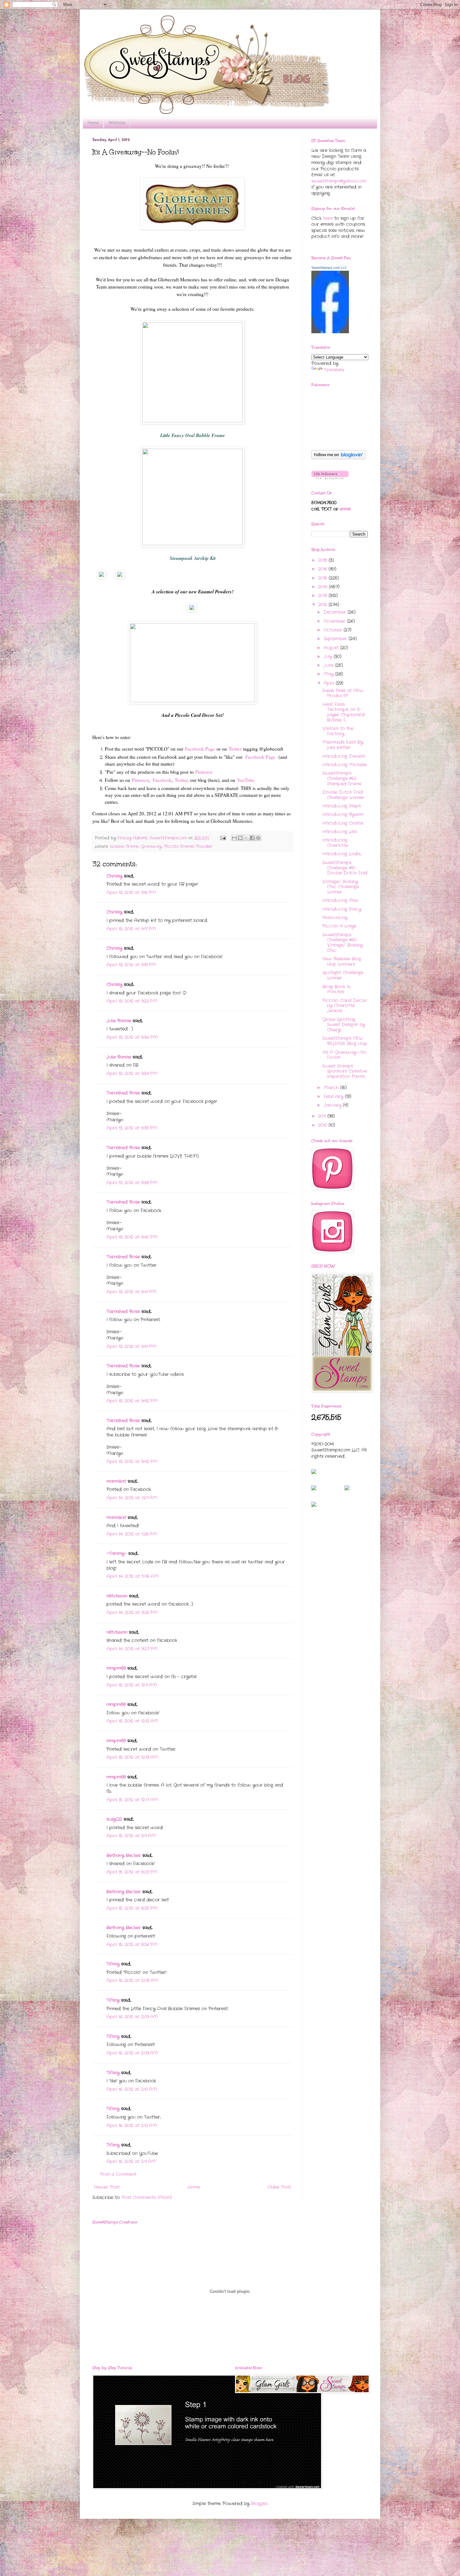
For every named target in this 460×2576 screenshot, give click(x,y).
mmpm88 (116, 1668)
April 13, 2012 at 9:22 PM (132, 1001)
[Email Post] (223, 838)
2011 (323, 1116)
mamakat (116, 1481)
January (333, 1105)
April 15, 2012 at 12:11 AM (132, 1685)
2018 (323, 560)
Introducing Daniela (344, 756)
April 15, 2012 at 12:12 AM (132, 1721)
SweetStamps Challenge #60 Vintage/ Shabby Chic (342, 943)
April (330, 683)
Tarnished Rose (123, 1093)
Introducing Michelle (345, 765)
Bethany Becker (124, 1855)
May (329, 674)
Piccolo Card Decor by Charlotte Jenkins (345, 1006)
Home (93, 123)
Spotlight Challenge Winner (343, 975)
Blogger (259, 2503)
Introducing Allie (340, 900)
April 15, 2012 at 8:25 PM (132, 1908)
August (332, 648)
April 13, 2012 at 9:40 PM (132, 1237)
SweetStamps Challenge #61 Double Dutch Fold (345, 868)
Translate (334, 370)
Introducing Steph (342, 806)
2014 (324, 587)
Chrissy (114, 876)
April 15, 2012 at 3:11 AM (131, 1836)
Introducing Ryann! (343, 814)
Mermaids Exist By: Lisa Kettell (343, 745)
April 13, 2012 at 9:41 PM (131, 1292)
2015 (323, 578)
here (328, 218)
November (335, 621)
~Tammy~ (117, 1553)
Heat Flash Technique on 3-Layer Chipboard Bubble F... (343, 712)
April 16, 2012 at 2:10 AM (132, 2089)
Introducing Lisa (340, 832)
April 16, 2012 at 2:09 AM (132, 2017)
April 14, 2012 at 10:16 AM (133, 1576)
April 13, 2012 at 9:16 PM (131, 893)
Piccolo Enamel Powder (188, 847)
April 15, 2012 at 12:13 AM (132, 1757)
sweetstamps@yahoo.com (339, 181)
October (334, 630)
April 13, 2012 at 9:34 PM (132, 1037)
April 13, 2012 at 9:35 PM (132, 1128)
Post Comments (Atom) (147, 2197)
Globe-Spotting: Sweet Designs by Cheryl (344, 1025)
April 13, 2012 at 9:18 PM (131, 965)
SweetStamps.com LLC (329, 268)
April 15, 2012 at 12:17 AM (132, 1800)
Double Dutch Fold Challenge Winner (343, 795)
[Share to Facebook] (252, 838)
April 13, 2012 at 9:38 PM (132, 1183)
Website (117, 123)
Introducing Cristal (343, 823)
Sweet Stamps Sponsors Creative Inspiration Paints (345, 1071)
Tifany (113, 1964)
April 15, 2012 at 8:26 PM (132, 1945)
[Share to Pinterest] (258, 838)
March (332, 1088)
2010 (323, 1125)
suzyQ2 (114, 1819)
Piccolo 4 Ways (339, 926)
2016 (323, 569)
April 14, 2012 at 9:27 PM (132, 1649)
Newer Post (107, 2187)
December (336, 612)
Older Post (279, 2187)
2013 (323, 596)
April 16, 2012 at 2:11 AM (131, 2161)
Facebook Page (200, 749)
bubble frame (124, 847)
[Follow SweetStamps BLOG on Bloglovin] (338, 458)
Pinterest (203, 772)
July (329, 657)
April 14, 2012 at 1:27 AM (132, 1498)
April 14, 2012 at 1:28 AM (132, 1534)
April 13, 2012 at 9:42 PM (132, 1401)
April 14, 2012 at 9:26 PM (132, 1613)
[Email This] (234, 838)
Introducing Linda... (342, 854)
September (336, 639)
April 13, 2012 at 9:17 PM (131, 929)
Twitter (236, 749)
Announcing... (335, 918)
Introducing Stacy (342, 909)
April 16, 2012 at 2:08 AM (132, 1980)
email (345, 509)
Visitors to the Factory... (338, 731)
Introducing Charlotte (335, 843)
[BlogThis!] (240, 838)
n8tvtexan (117, 1596)
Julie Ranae (119, 1021)
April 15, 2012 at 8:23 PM (132, 1872)
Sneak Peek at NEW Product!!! (343, 693)
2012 (323, 605)
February (334, 1096)
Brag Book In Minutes (336, 989)
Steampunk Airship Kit (193, 558)
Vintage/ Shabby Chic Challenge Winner (341, 887)
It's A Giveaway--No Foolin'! (344, 1055)
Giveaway (151, 847)
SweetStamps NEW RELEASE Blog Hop (345, 1041)
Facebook (162, 780)
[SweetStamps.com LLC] (330, 332)
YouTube (246, 780)
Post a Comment (118, 2174)
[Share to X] (246, 838)
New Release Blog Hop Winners (342, 961)
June (329, 665)
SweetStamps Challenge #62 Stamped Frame (342, 778)
